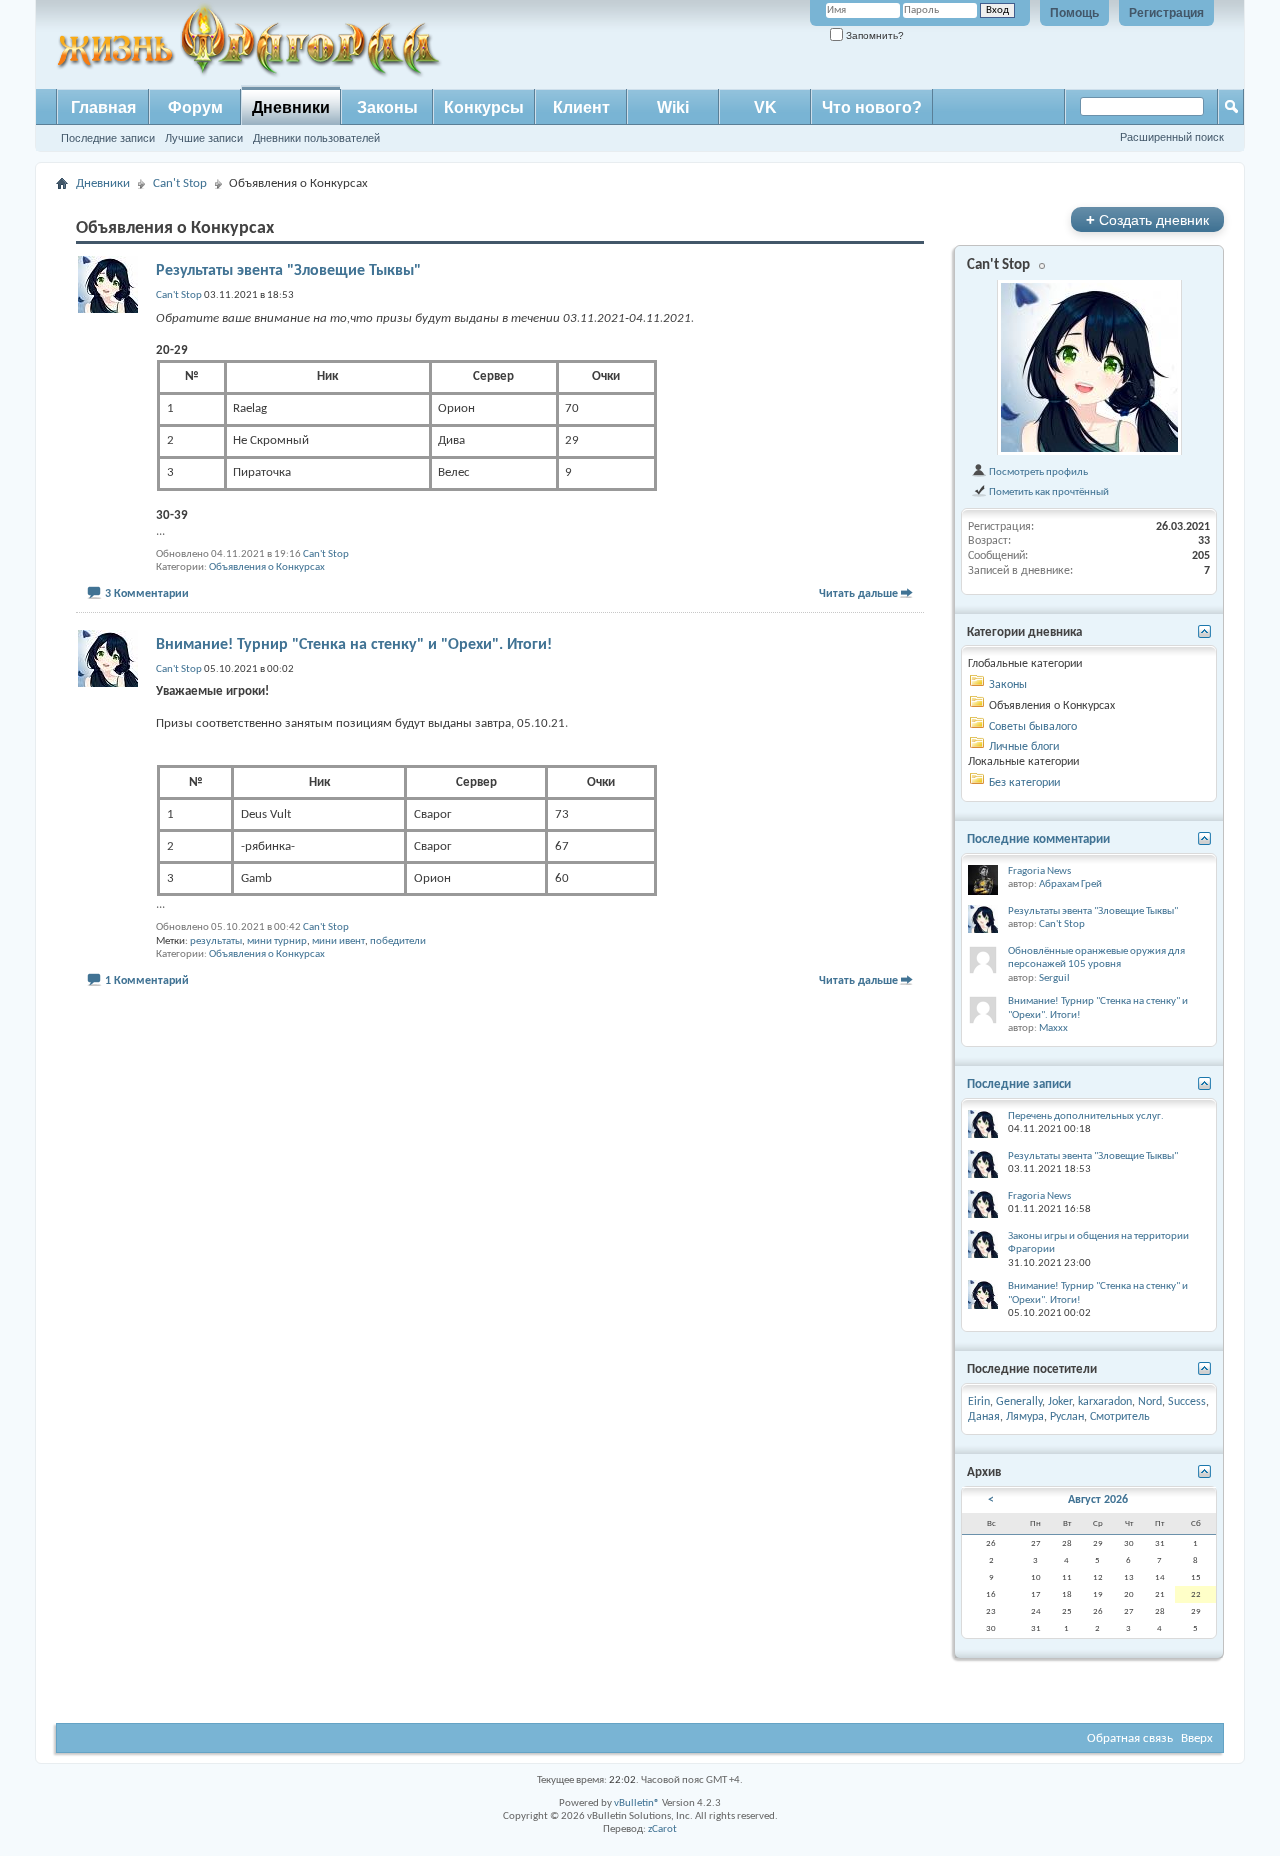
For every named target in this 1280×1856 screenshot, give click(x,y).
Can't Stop (180, 183)
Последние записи (108, 138)
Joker (1060, 1402)
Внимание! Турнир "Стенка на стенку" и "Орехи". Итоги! (354, 645)
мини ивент (338, 941)
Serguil (1054, 978)
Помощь (1074, 13)
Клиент (581, 107)
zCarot (662, 1829)
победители (398, 941)
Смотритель (1120, 1417)
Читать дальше (858, 594)
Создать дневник (1147, 219)
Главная (103, 107)
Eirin (979, 1402)
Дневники (291, 107)
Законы (387, 107)
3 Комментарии (147, 594)
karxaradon (1105, 1402)
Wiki (673, 107)
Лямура (1025, 1417)
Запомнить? (873, 35)
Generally (1019, 1402)
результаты (216, 941)
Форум (195, 107)
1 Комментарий (147, 981)
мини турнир (277, 941)
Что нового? (872, 107)
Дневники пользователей (316, 138)
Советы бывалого (1033, 727)
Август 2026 (1098, 1500)
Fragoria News (1039, 871)
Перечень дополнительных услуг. (1086, 1116)
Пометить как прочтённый (1048, 492)
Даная (984, 1417)
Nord (1150, 1402)
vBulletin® (637, 1803)
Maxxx (1053, 1028)
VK (765, 107)
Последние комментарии (1038, 839)
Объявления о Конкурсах (267, 567)
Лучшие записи (204, 138)
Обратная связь (1130, 1738)
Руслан (1067, 1417)
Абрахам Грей (1070, 884)
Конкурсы (484, 107)
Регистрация (1166, 13)
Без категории (1024, 783)
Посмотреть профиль (1037, 472)
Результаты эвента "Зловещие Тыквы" (288, 271)
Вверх (1197, 1738)
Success (1187, 1402)
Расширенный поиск (1172, 137)
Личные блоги (1024, 747)
